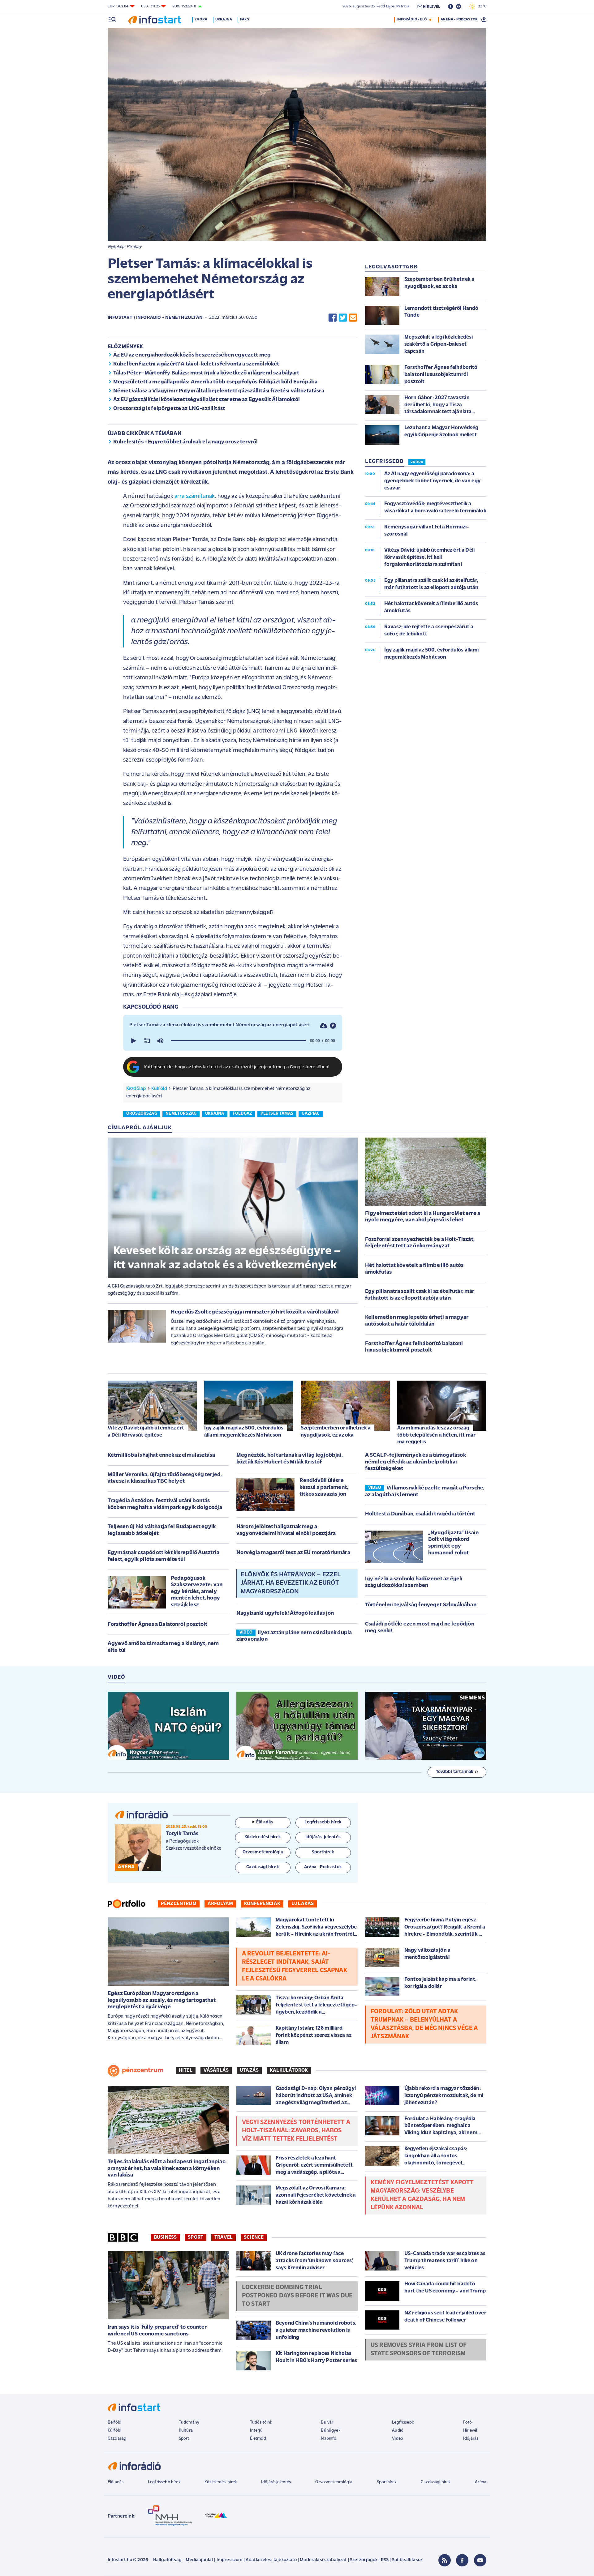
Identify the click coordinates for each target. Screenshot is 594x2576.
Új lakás (303, 1904)
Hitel (186, 2070)
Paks (245, 19)
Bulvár (327, 2422)
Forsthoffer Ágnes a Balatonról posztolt (157, 1625)
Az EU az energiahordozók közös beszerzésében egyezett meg (192, 355)
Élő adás (265, 1822)
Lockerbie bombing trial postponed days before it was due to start (297, 2296)
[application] (233, 1041)
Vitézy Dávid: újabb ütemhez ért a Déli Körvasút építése (146, 1431)
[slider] (239, 1041)
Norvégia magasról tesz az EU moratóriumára (293, 1553)
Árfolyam (220, 1904)
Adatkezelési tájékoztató (271, 2560)
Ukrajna (224, 19)
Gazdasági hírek (436, 2482)
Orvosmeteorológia (334, 2482)
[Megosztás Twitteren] (343, 318)
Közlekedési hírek (221, 2482)
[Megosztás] (333, 1026)
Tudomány (189, 2422)
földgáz (242, 1114)
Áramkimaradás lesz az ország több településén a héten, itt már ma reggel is (436, 1435)
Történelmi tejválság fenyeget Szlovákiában (421, 1605)
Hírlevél (470, 2431)
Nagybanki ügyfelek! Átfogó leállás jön (285, 1613)
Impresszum (230, 2560)
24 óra (201, 19)
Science (254, 2237)
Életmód (258, 2439)
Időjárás (471, 2439)
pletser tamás (277, 1114)
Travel (224, 2237)
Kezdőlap (136, 1089)
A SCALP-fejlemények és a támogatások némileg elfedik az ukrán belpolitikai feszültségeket (415, 1462)
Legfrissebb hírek (164, 2482)
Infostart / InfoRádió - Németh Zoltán (155, 318)
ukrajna (215, 1114)
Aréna (481, 2482)
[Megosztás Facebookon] (333, 318)
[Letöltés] (324, 1026)
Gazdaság (117, 2439)
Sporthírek (387, 2482)
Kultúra (186, 2431)
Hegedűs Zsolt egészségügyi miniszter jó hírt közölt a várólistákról (255, 1312)
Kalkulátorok (289, 2070)
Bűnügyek (330, 2431)
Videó (398, 2439)
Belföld (114, 2422)
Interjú (256, 2431)
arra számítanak (195, 496)
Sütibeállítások (407, 2560)
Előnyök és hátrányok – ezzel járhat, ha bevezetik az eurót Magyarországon (291, 1583)
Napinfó (329, 2439)
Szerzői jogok (364, 2560)
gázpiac (311, 1114)
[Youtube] (480, 2560)
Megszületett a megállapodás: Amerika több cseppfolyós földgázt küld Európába (215, 382)
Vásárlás (216, 2070)
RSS (385, 2560)
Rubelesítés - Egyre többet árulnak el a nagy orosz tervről (185, 442)
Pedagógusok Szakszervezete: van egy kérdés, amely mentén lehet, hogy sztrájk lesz (197, 1592)
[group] (160, 1041)
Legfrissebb (403, 2422)
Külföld (159, 1089)
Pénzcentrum (179, 1904)
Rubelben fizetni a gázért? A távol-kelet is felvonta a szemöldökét (196, 364)
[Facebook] (462, 2560)
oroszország (142, 1114)
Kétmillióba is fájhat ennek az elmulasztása (161, 1455)
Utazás (249, 2070)
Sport (196, 2237)
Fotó (468, 2422)
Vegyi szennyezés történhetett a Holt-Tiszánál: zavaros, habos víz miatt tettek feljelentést (296, 2131)
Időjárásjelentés (276, 2482)
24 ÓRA (417, 462)
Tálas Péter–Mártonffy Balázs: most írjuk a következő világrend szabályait (206, 373)
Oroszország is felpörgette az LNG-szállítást (169, 409)
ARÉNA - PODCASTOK (459, 19)
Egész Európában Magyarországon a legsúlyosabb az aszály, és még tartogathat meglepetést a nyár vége (162, 2000)
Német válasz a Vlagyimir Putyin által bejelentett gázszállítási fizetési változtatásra (219, 391)
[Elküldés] (353, 318)
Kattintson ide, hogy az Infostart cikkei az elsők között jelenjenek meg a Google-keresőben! (237, 1067)
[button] (133, 1041)
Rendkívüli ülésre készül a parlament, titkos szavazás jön (324, 1487)
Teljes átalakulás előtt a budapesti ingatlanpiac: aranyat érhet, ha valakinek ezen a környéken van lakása (167, 2169)
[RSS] (445, 2560)
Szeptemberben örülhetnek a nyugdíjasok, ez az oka (336, 1431)
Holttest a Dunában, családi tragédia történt (420, 1514)
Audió (398, 2431)
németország (181, 1114)
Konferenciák (262, 1904)
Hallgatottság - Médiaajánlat (183, 2560)
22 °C (481, 6)
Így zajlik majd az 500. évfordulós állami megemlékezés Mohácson (244, 1431)
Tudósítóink (261, 2422)
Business (165, 2237)
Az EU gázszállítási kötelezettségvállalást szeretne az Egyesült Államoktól (207, 400)
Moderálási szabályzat (323, 2560)
